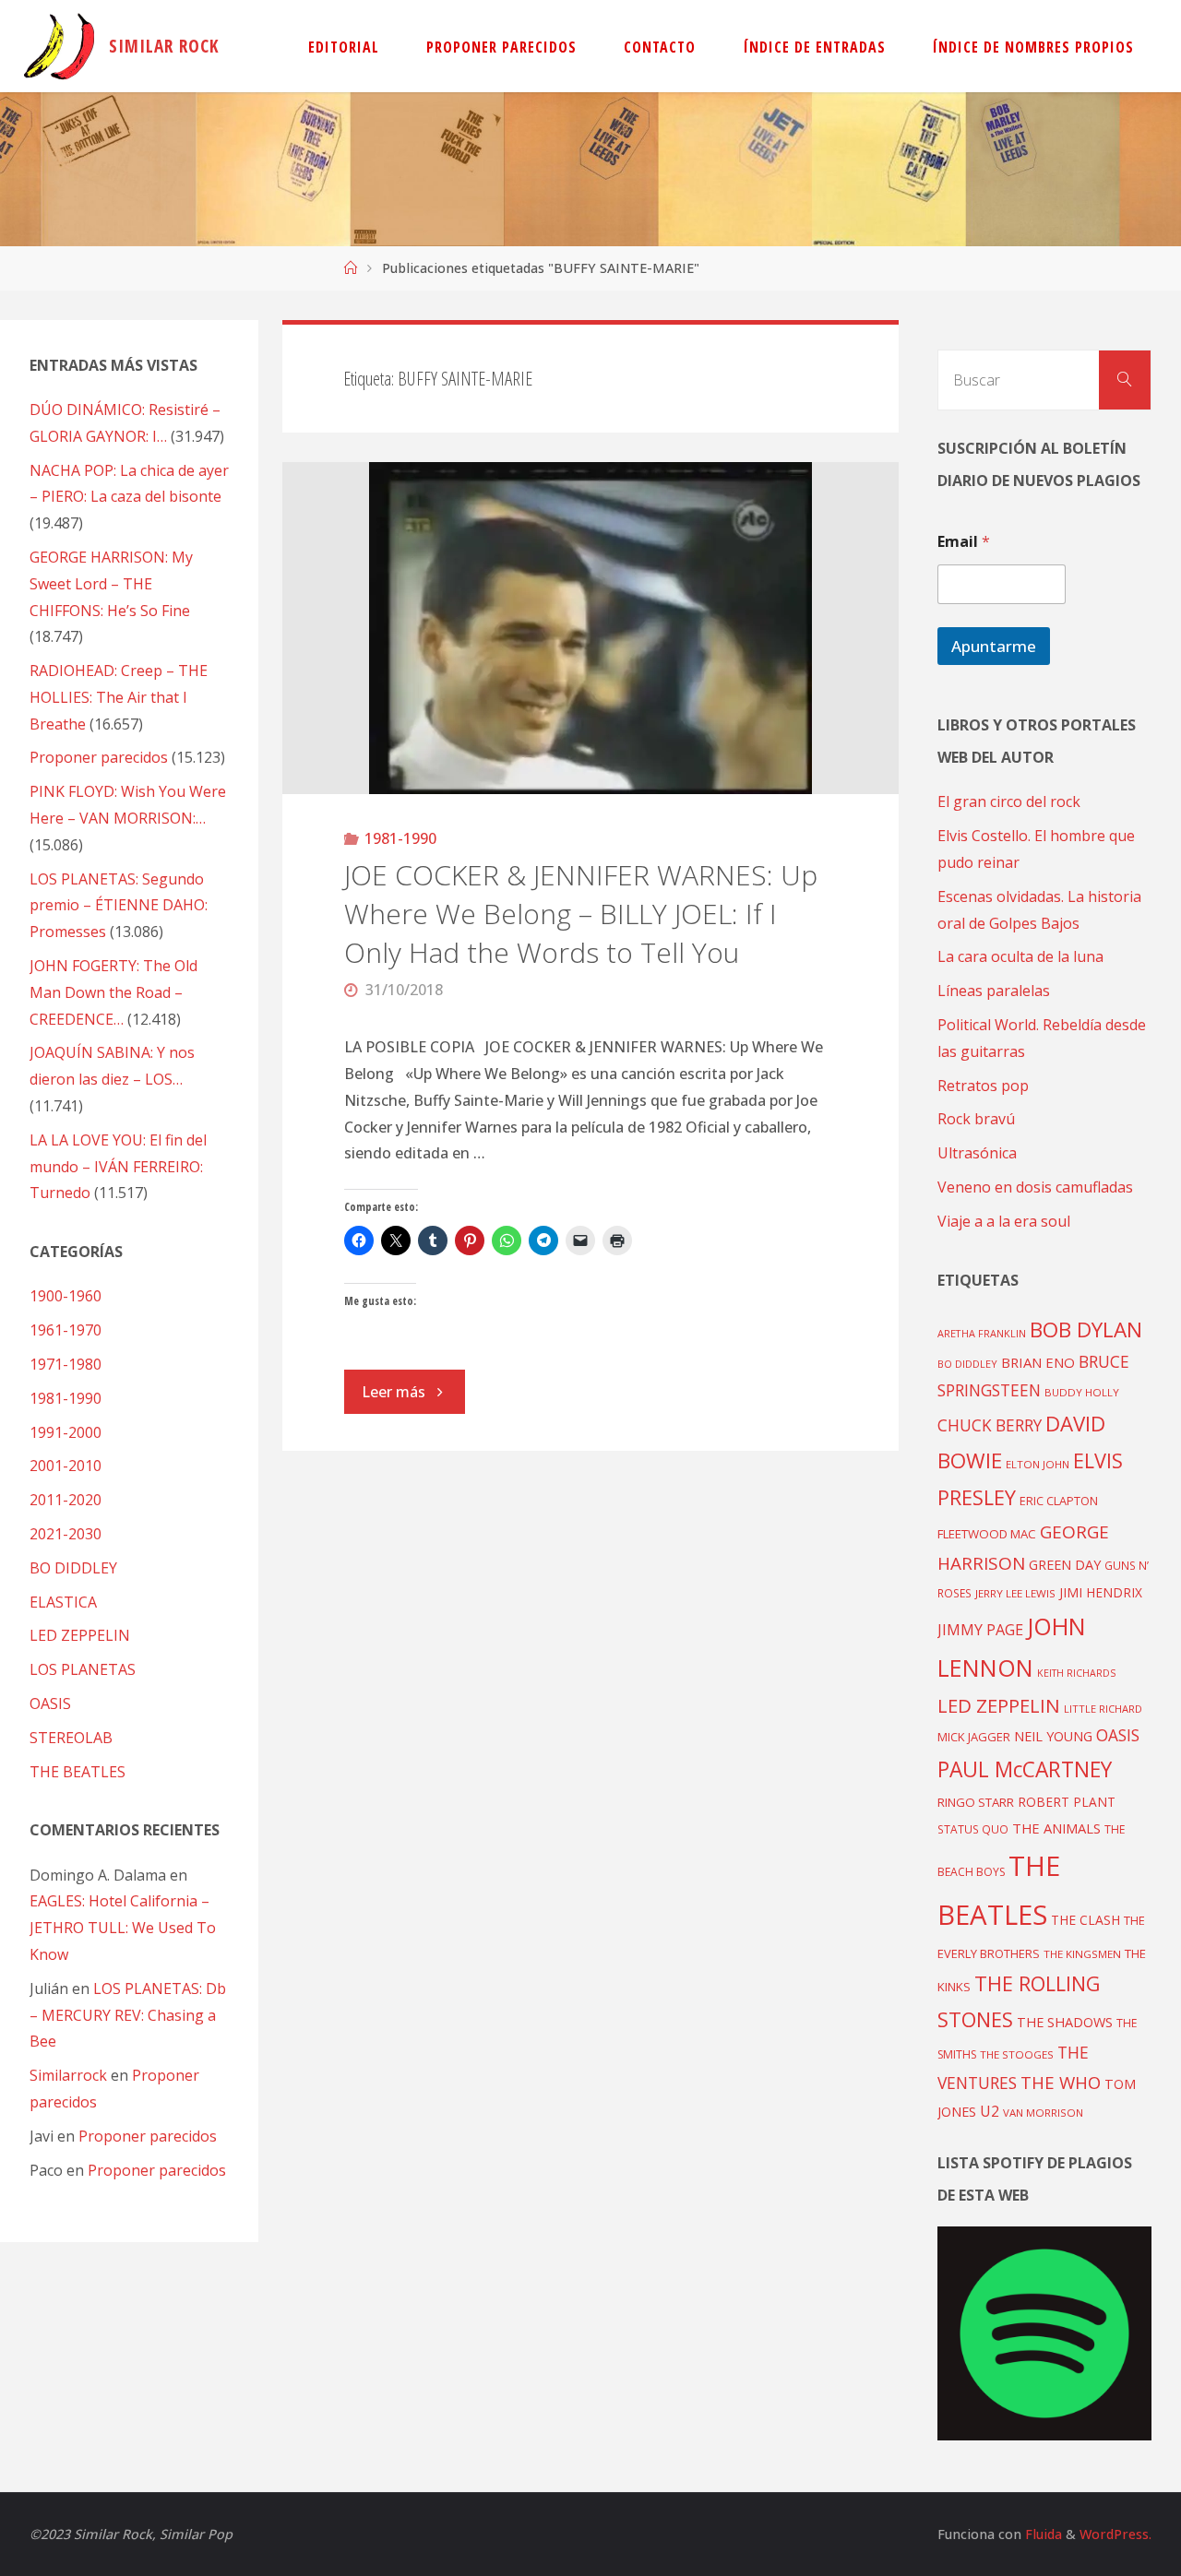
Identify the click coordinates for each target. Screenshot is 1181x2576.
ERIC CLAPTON (1059, 1501)
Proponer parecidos (148, 2136)
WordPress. (1115, 2534)
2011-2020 (66, 1500)
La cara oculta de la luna (1020, 956)
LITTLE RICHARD (1103, 1709)
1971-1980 (66, 1364)
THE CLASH (1086, 1920)
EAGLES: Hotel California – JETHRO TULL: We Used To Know (123, 1928)
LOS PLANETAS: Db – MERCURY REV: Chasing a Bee (128, 2015)
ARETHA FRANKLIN (982, 1333)
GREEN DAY (1065, 1565)
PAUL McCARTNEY (1025, 1769)
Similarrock (68, 2075)
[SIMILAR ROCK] (60, 46)
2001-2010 (66, 1466)
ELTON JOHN (1038, 1464)
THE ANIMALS (1056, 1828)
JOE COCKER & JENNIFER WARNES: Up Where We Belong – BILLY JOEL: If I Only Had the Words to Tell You (581, 914)
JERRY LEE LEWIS (1015, 1593)
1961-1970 (66, 1330)
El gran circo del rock (1009, 801)
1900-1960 (66, 1296)
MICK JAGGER (974, 1737)
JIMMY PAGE (980, 1630)
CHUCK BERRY (990, 1425)
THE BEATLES (78, 1772)
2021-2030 (66, 1534)
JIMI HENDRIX (1101, 1592)
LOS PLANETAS (83, 1669)
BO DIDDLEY (73, 1568)
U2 (990, 2111)
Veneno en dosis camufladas (1035, 1187)
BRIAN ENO (1038, 1362)
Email (964, 542)
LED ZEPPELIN (80, 1635)
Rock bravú (976, 1119)
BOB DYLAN (1086, 1330)
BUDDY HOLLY (1082, 1392)
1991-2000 (66, 1432)
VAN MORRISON (1043, 2113)
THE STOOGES (1017, 2054)
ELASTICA (63, 1602)
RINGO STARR (976, 1802)
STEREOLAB (71, 1738)
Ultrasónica (977, 1153)
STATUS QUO (973, 1829)
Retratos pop (983, 1086)
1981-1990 (400, 838)
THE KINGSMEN (1082, 1954)
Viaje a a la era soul (1004, 1221)
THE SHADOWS (1065, 2022)
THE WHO (1061, 2082)
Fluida (1042, 2534)
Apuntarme (994, 646)
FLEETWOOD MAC (987, 1534)
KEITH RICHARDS (1076, 1673)
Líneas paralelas (994, 991)
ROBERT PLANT (1067, 1802)
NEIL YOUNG (1053, 1736)
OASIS (50, 1703)
